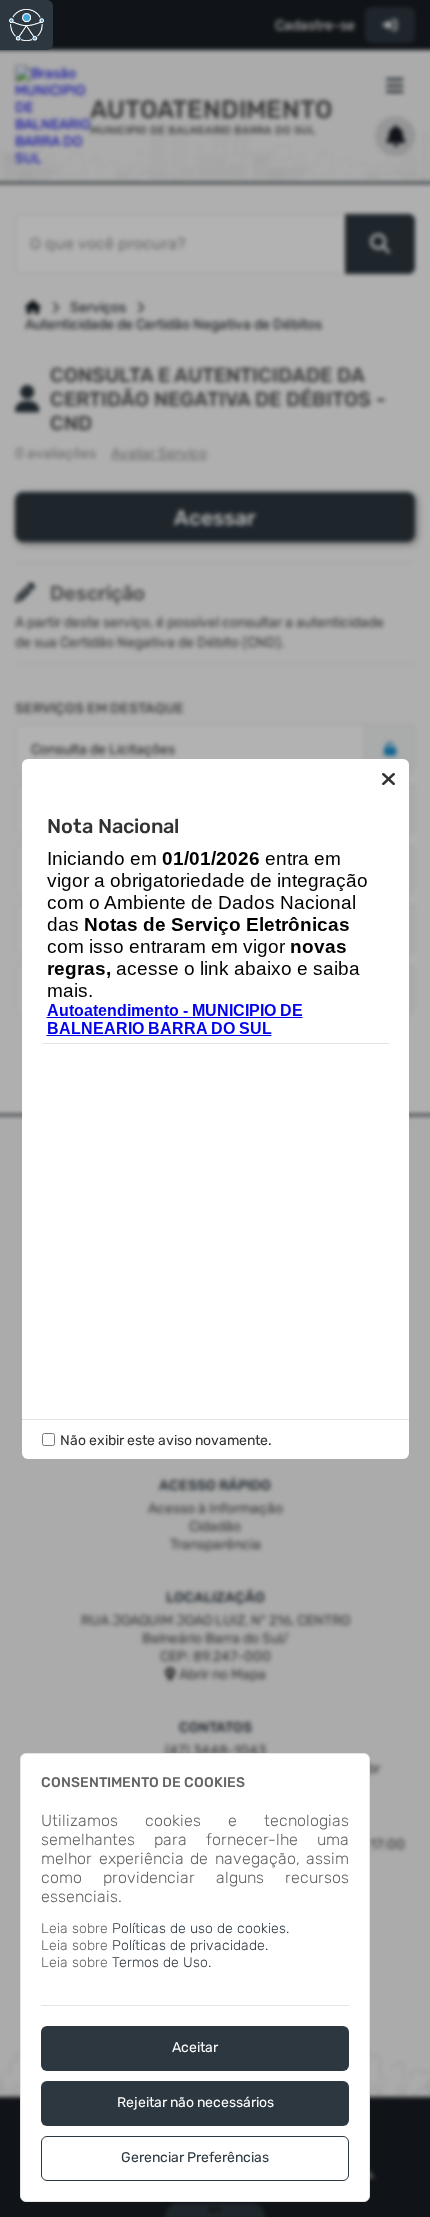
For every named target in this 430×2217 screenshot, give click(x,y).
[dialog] (195, 1977)
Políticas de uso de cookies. (200, 1928)
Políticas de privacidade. (190, 1945)
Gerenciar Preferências (195, 2157)
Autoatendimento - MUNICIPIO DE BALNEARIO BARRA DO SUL (175, 1019)
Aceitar (195, 2047)
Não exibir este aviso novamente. (166, 1440)
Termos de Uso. (161, 1962)
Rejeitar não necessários (195, 2102)
